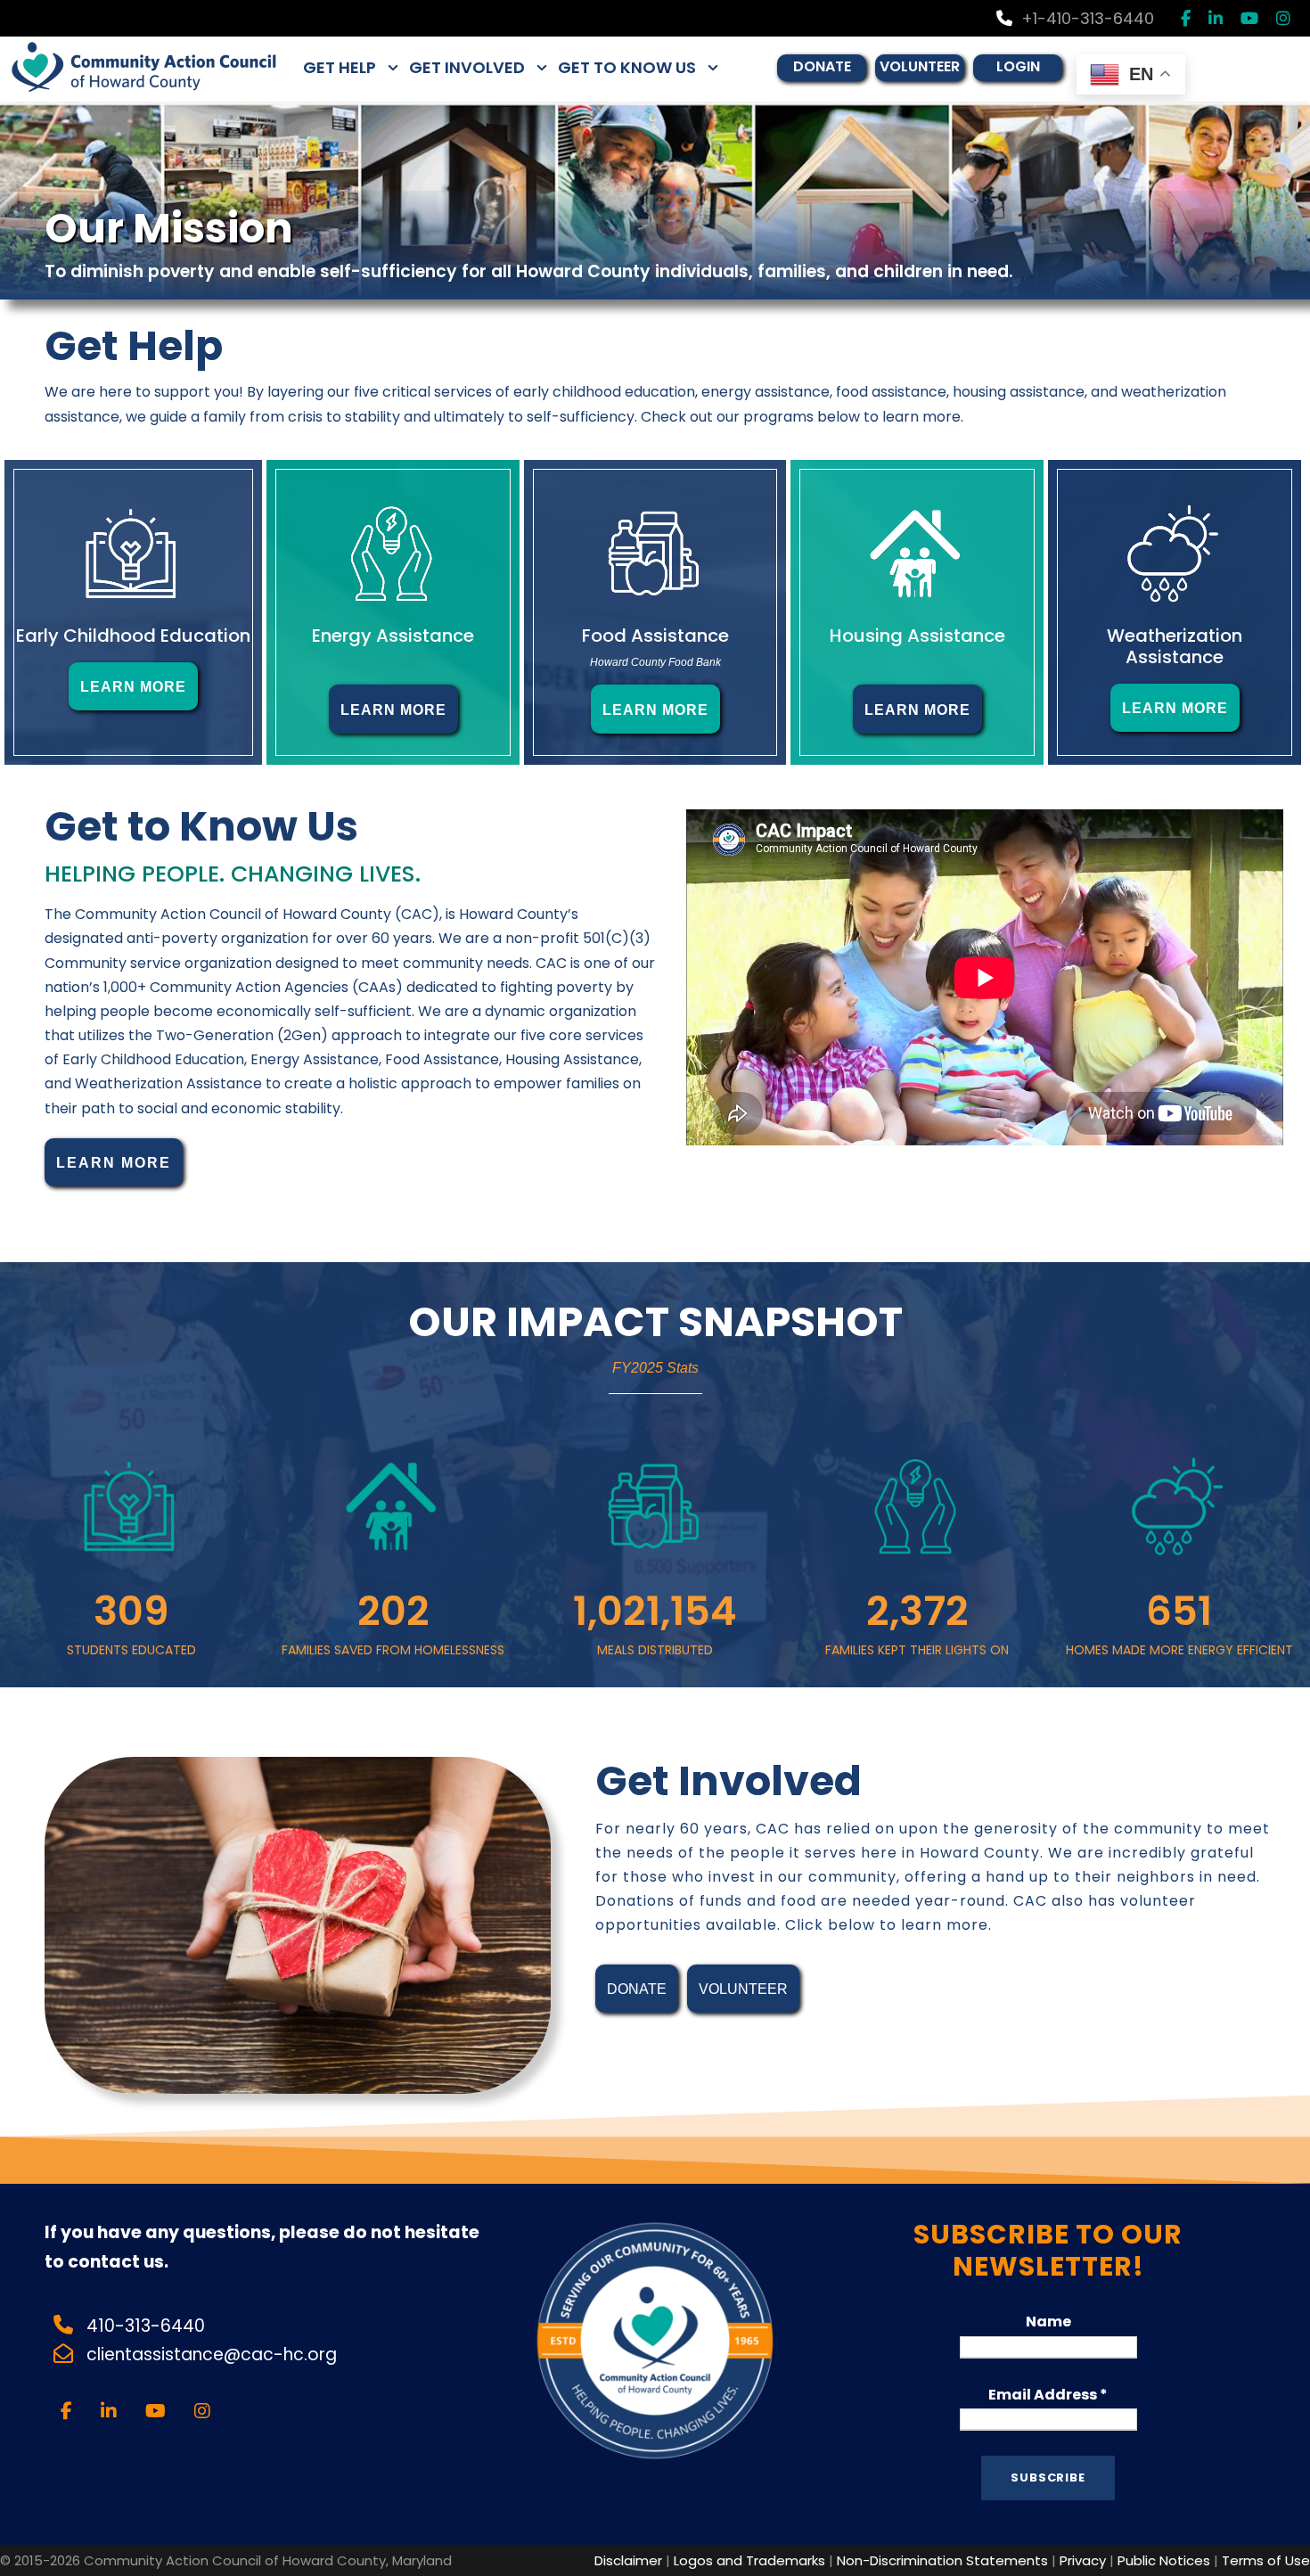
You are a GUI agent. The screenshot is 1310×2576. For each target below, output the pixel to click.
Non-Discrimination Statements (942, 2560)
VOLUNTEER (920, 66)
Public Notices (1164, 2560)
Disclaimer (628, 2560)
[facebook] (1186, 18)
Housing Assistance (917, 636)
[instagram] (1283, 18)
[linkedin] (1216, 18)
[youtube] (1249, 18)
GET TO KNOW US (627, 67)
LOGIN (1018, 66)
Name (1048, 2322)
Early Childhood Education (133, 636)
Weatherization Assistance (1175, 646)
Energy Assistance (393, 636)
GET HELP (340, 67)
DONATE (822, 66)
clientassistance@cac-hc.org (214, 2354)
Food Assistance (655, 636)
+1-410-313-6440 (1088, 18)
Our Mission (169, 228)
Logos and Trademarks (749, 2560)
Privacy (1083, 2560)
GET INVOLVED (467, 67)
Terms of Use (1266, 2560)
